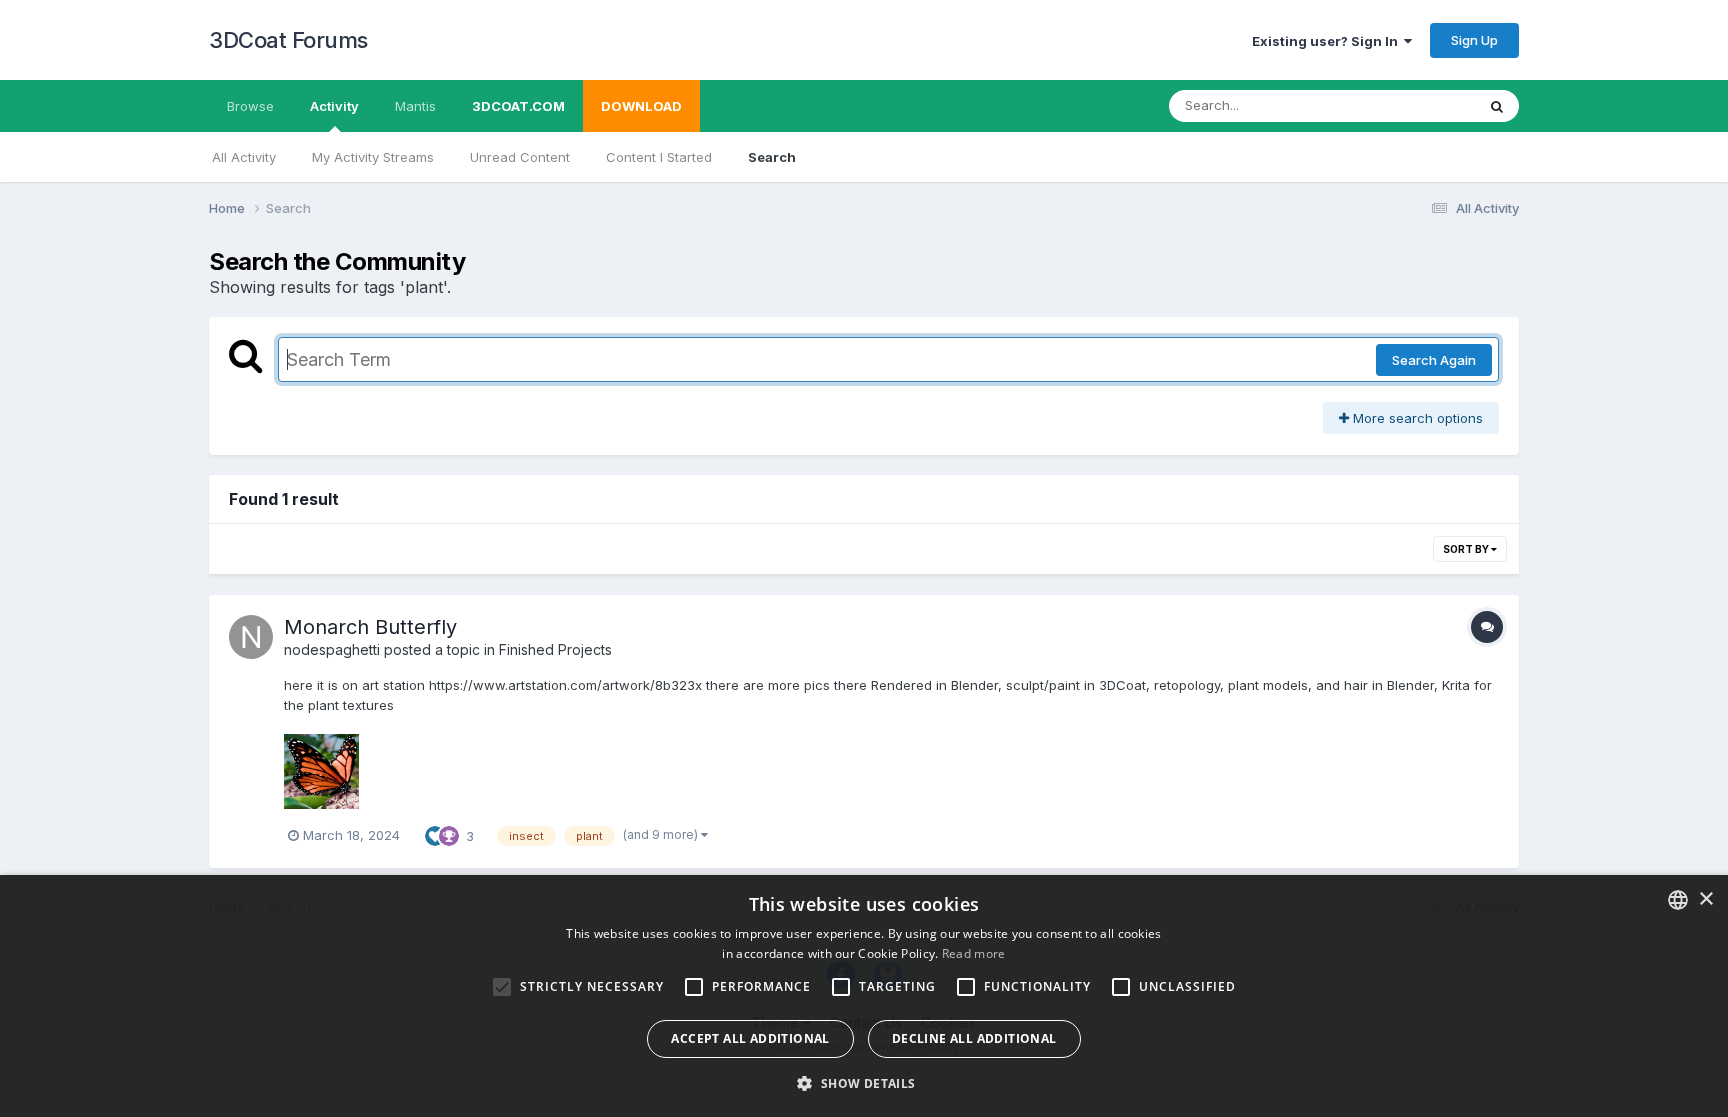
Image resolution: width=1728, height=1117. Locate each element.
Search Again (1434, 360)
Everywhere (1413, 105)
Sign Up (1474, 40)
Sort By (1467, 549)
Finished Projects (555, 649)
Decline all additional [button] (974, 1038)
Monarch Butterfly (370, 627)
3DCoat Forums (288, 40)
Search (772, 157)
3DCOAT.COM (518, 106)
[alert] (864, 996)
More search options (1416, 418)
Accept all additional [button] (750, 1038)
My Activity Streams (373, 157)
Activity (334, 106)
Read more (974, 953)
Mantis (415, 106)
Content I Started (659, 157)
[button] (863, 1083)
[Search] (1497, 106)
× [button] (1705, 899)
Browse (250, 106)
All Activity (244, 157)
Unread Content (520, 157)
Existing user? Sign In (1328, 41)
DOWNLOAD (641, 106)
